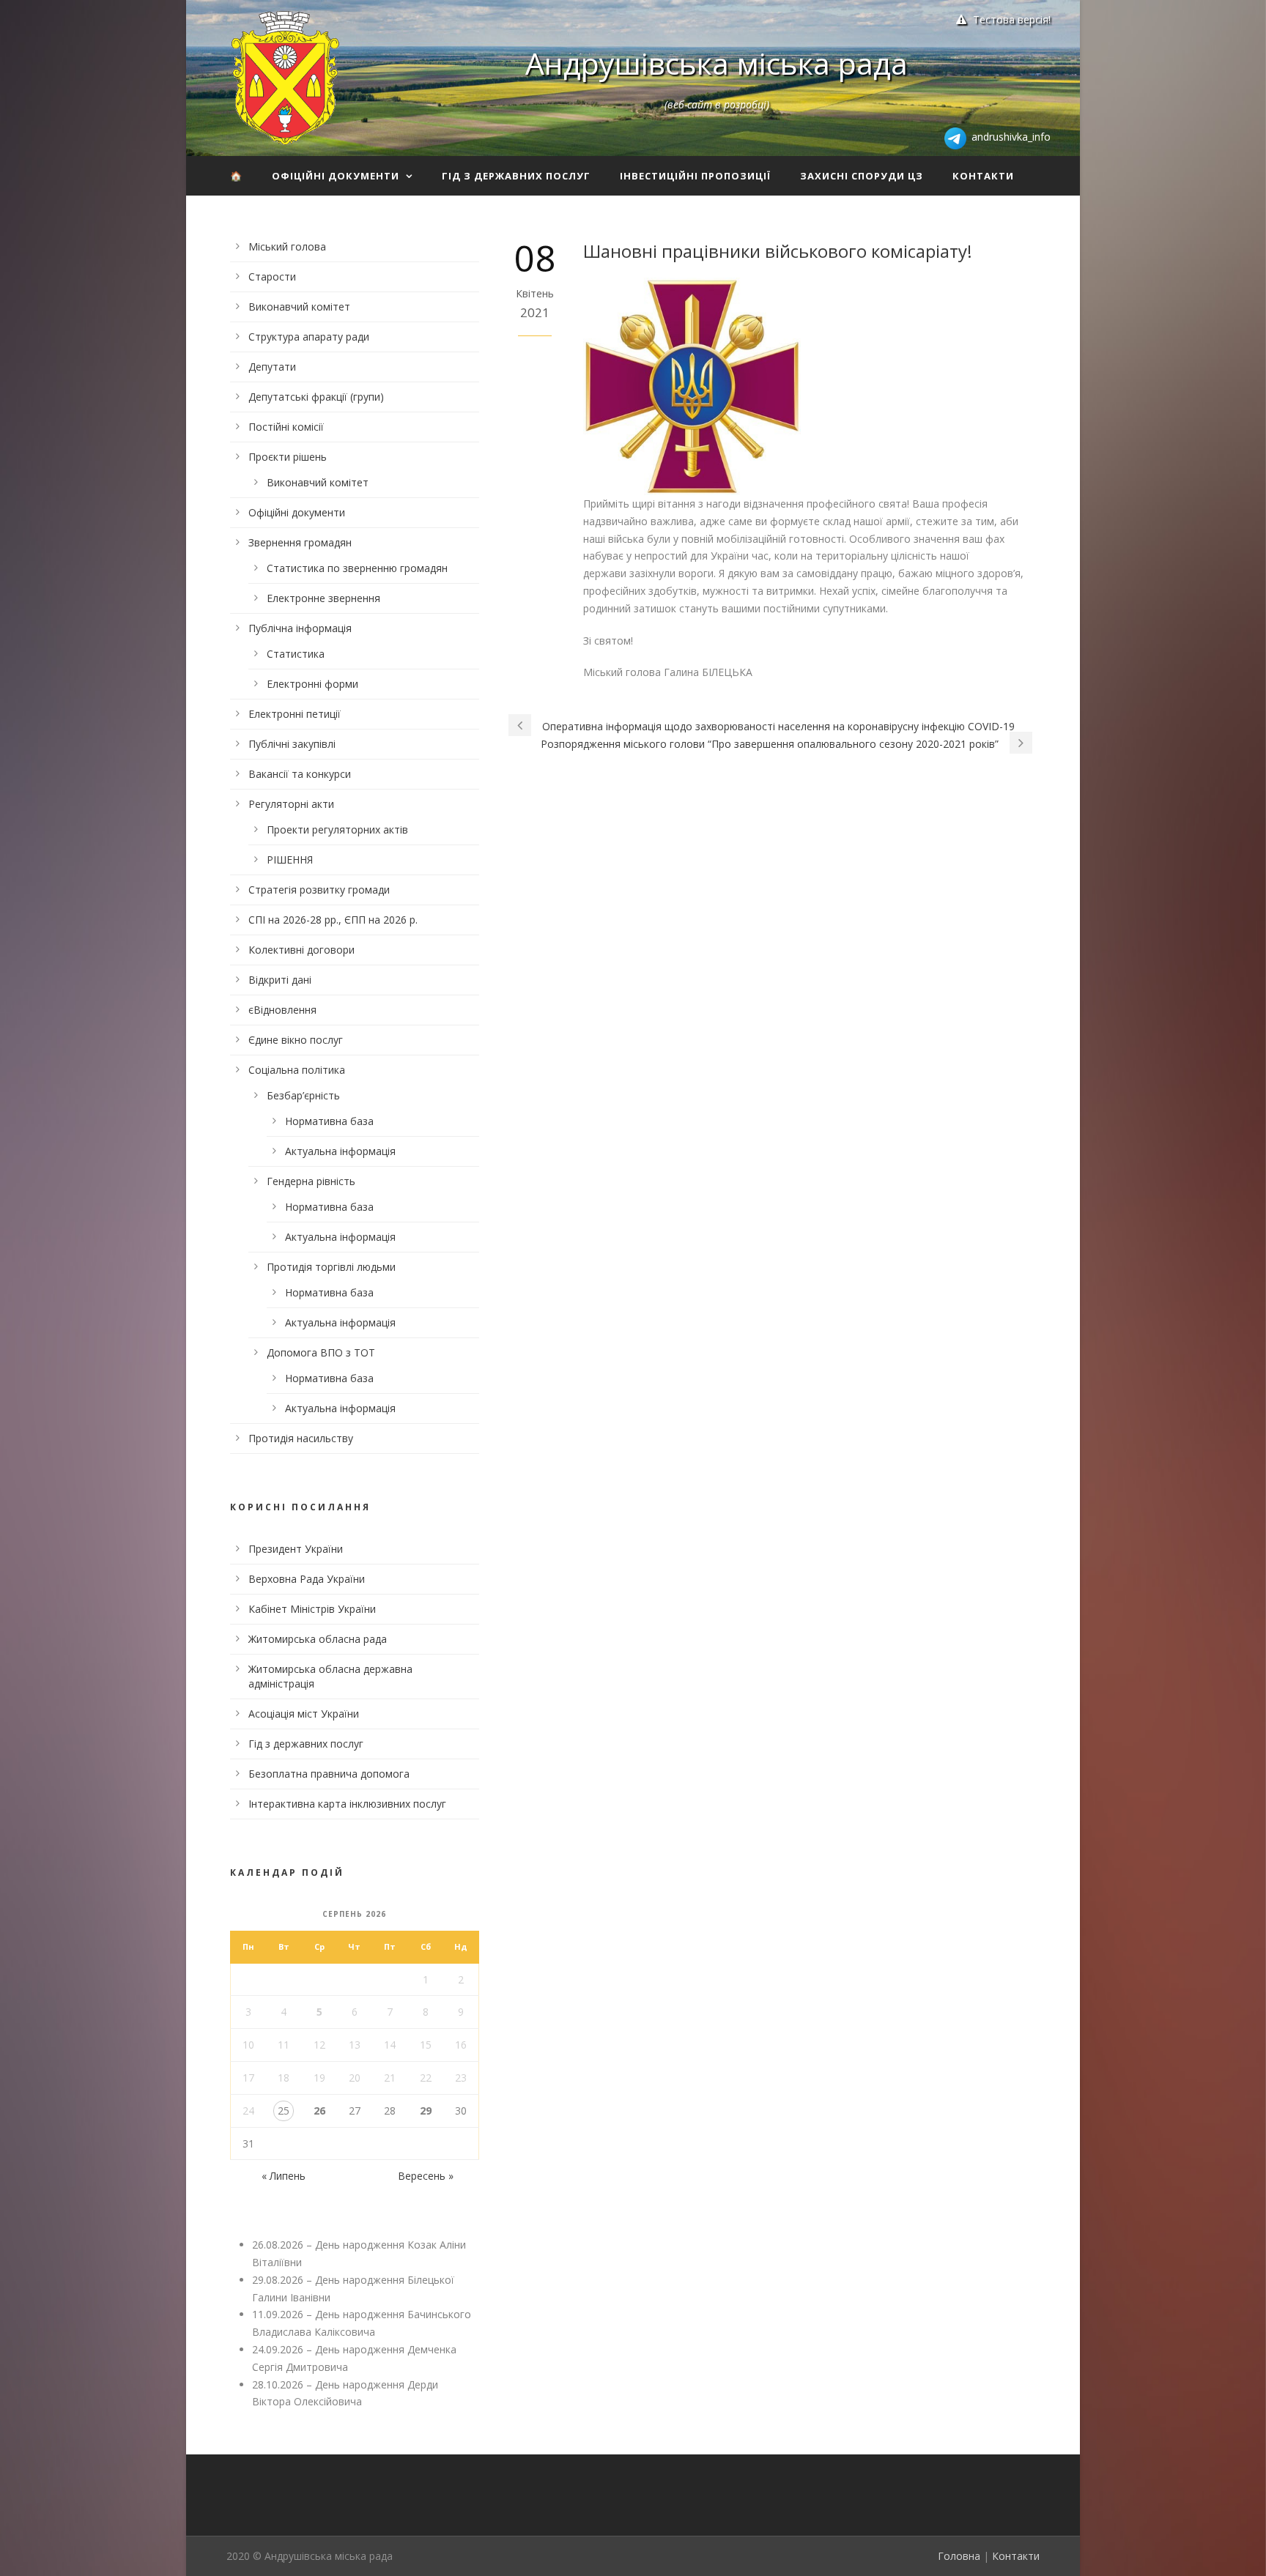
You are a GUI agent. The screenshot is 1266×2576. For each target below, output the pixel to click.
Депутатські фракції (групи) (316, 397)
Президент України (296, 1549)
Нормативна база (329, 1121)
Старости (272, 276)
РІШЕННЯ (290, 860)
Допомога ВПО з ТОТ (321, 1352)
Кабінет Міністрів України (312, 1609)
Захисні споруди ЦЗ (862, 176)
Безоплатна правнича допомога (329, 1774)
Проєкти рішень (288, 457)
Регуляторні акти (291, 804)
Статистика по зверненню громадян (357, 568)
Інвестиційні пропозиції (695, 176)
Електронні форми (312, 684)
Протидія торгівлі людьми (331, 1267)
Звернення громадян (300, 542)
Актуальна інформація (340, 1151)
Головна (959, 2556)
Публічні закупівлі (292, 744)
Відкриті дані (280, 980)
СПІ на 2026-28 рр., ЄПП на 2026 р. (333, 920)
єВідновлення (282, 1010)
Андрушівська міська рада (717, 63)
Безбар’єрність (303, 1095)
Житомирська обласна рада (318, 1639)
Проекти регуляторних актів (337, 829)
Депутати (272, 367)
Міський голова (287, 246)
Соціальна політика (297, 1070)
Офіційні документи (336, 176)
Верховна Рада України (307, 1579)
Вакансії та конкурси (300, 774)
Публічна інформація (300, 628)
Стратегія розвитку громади (319, 890)
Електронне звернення (323, 598)
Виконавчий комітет (299, 307)
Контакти (983, 176)
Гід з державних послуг (516, 176)
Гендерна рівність (311, 1181)
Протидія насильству (301, 1438)
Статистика (296, 654)
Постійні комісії (286, 427)
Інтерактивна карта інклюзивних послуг (347, 1804)
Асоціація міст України (304, 1714)
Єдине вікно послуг (296, 1040)
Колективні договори (301, 950)
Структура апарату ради (309, 337)
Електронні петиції (295, 714)
